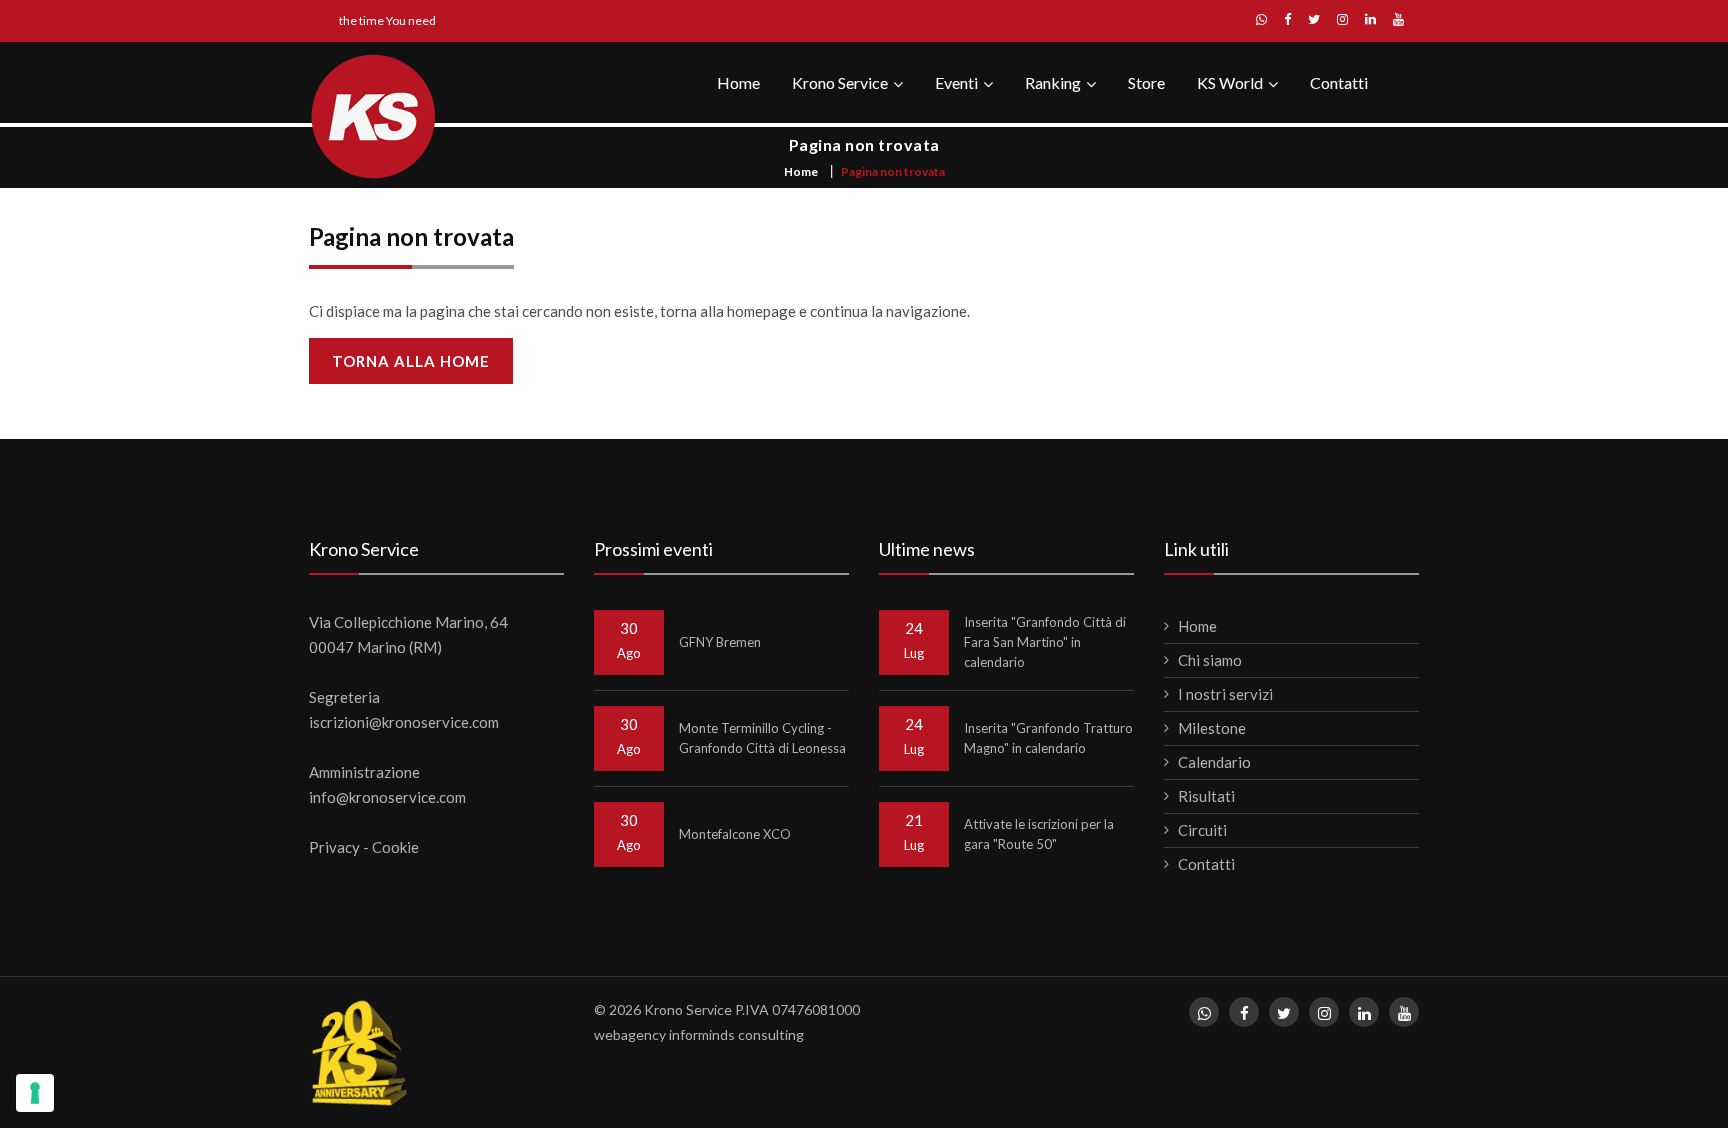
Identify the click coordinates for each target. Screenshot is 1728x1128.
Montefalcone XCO (735, 834)
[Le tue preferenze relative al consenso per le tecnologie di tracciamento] (35, 1093)
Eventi (956, 82)
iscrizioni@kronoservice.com (404, 722)
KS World (1230, 82)
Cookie (395, 847)
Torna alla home (411, 361)
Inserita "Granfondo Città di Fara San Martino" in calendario (1045, 642)
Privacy (334, 847)
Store (1146, 82)
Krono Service (840, 82)
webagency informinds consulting (699, 1034)
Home (738, 82)
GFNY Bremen (720, 642)
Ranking (1053, 82)
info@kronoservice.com (387, 797)
